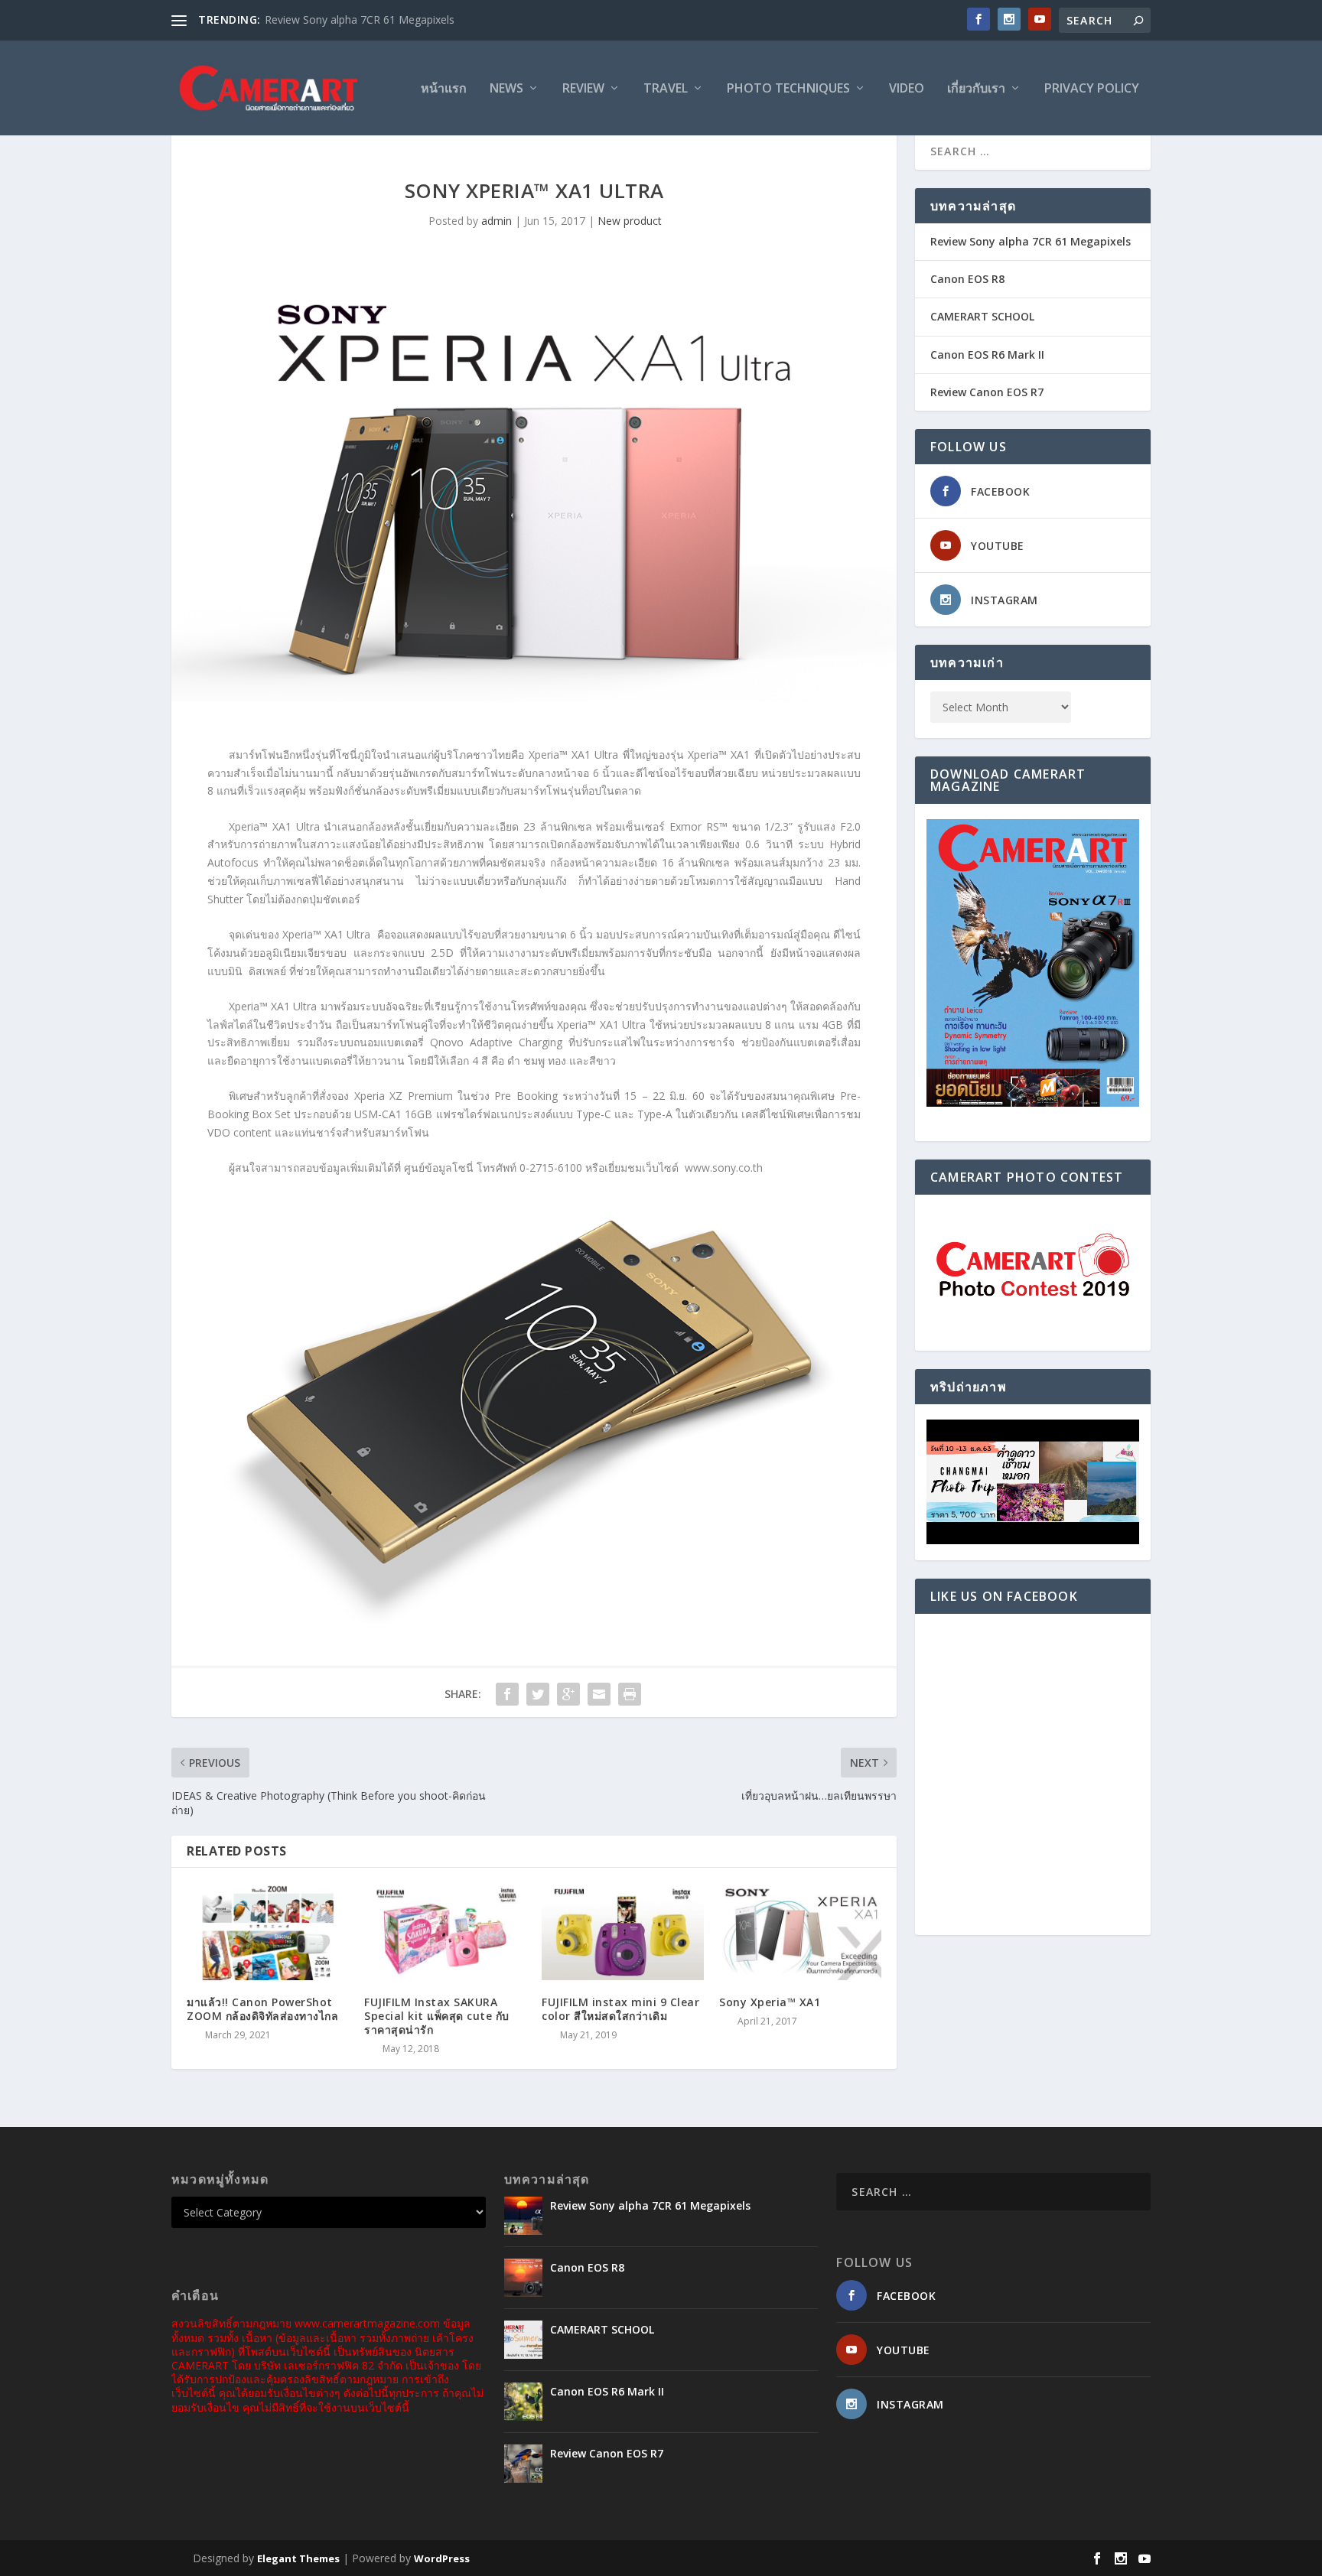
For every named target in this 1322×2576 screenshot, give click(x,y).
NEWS (506, 89)
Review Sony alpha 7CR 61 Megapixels (360, 20)
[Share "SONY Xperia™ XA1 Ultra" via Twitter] (538, 1694)
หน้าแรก (444, 89)
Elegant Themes (298, 2558)
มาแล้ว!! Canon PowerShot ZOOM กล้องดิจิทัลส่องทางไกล (262, 2009)
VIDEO (907, 89)
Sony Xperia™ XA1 (770, 2002)
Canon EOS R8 (967, 279)
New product (630, 221)
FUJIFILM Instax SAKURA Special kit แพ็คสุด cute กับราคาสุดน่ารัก (437, 2016)
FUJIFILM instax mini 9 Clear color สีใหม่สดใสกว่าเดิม (620, 2009)
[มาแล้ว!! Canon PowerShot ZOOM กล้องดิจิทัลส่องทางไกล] (268, 1932)
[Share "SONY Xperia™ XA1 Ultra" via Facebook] (507, 1694)
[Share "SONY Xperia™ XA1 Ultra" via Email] (599, 1694)
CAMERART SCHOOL (982, 316)
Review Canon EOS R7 (987, 392)
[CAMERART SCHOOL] (523, 2340)
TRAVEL (666, 89)
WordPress (442, 2558)
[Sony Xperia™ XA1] (800, 1932)
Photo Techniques (788, 89)
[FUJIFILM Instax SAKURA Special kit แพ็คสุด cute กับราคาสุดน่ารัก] (445, 1932)
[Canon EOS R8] (523, 2278)
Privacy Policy (1092, 89)
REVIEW (583, 89)
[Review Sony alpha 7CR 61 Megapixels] (523, 2216)
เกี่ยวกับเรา (976, 89)
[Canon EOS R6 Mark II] (523, 2402)
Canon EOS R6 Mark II (987, 355)
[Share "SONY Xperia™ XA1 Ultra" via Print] (630, 1694)
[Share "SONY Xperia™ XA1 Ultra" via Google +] (568, 1694)
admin (497, 221)
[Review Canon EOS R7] (523, 2464)
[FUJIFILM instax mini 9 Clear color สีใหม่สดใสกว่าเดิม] (623, 1932)
